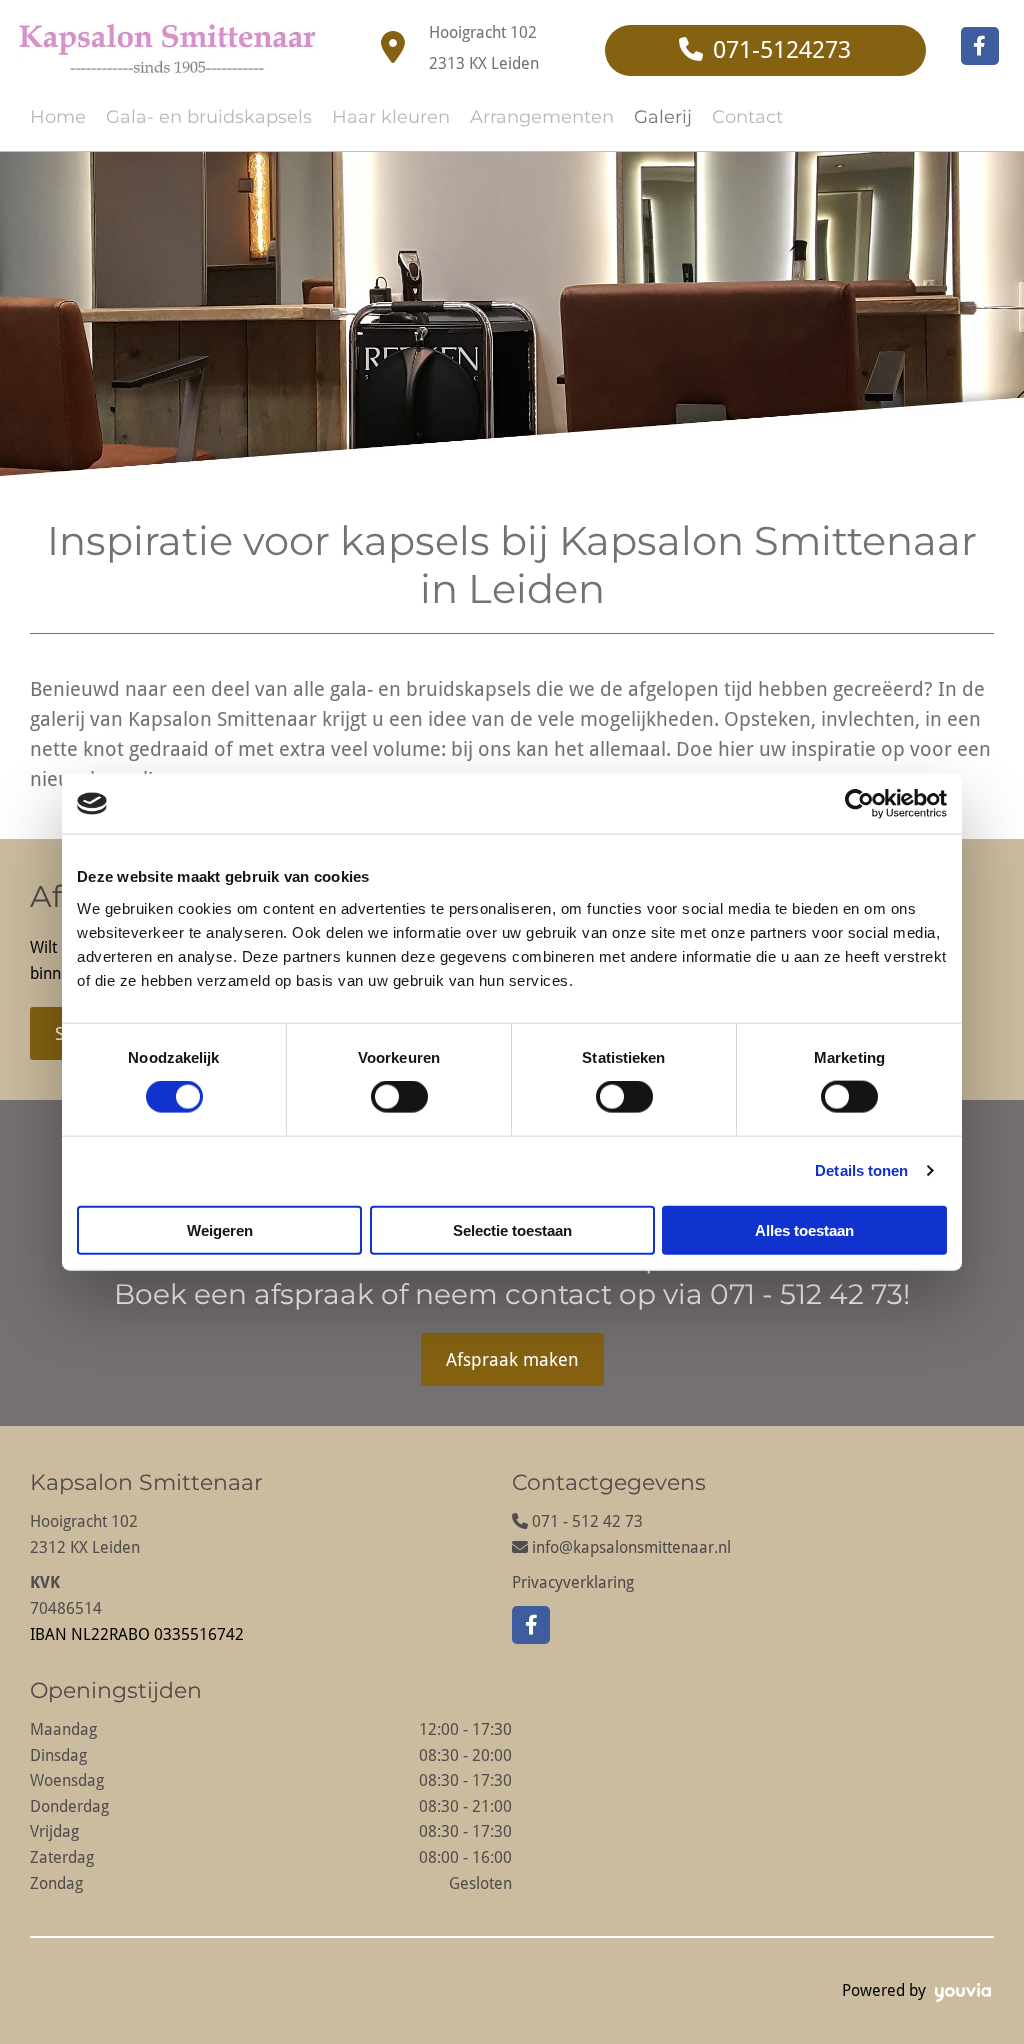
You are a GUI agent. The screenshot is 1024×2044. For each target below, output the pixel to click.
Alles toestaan (804, 1229)
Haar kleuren (391, 117)
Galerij (663, 117)
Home (58, 117)
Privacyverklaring (573, 1582)
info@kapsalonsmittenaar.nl (631, 1547)
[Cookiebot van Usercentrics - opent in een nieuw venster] (859, 804)
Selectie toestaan (512, 1229)
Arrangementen (542, 117)
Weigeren (220, 1229)
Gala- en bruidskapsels (209, 117)
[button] (765, 50)
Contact (747, 117)
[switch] (399, 1097)
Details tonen (861, 1170)
